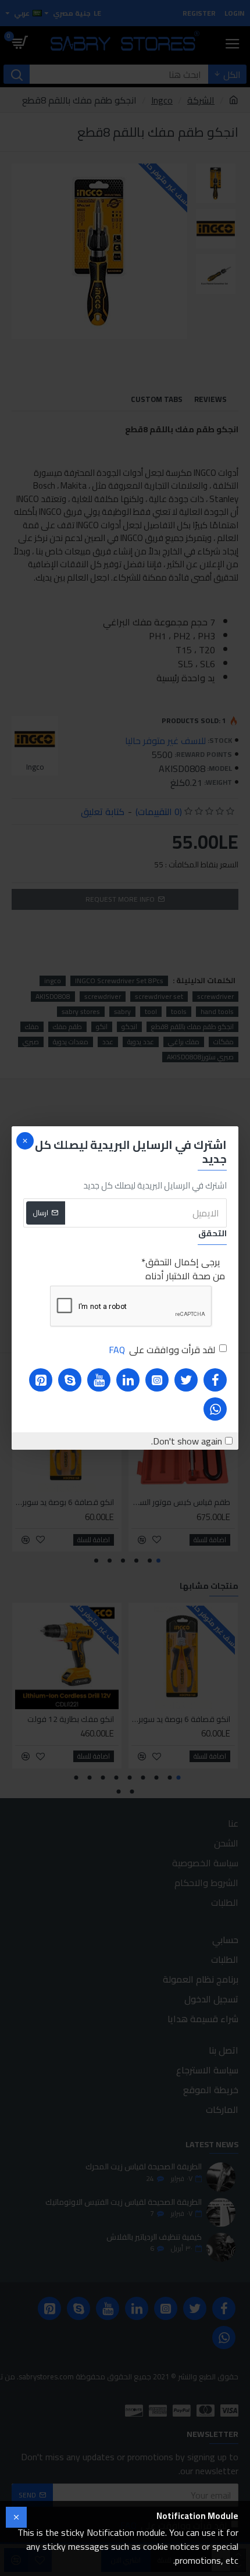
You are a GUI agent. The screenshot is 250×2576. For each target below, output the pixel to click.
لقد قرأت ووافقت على (162, 1350)
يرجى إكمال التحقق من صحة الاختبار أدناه (185, 1269)
